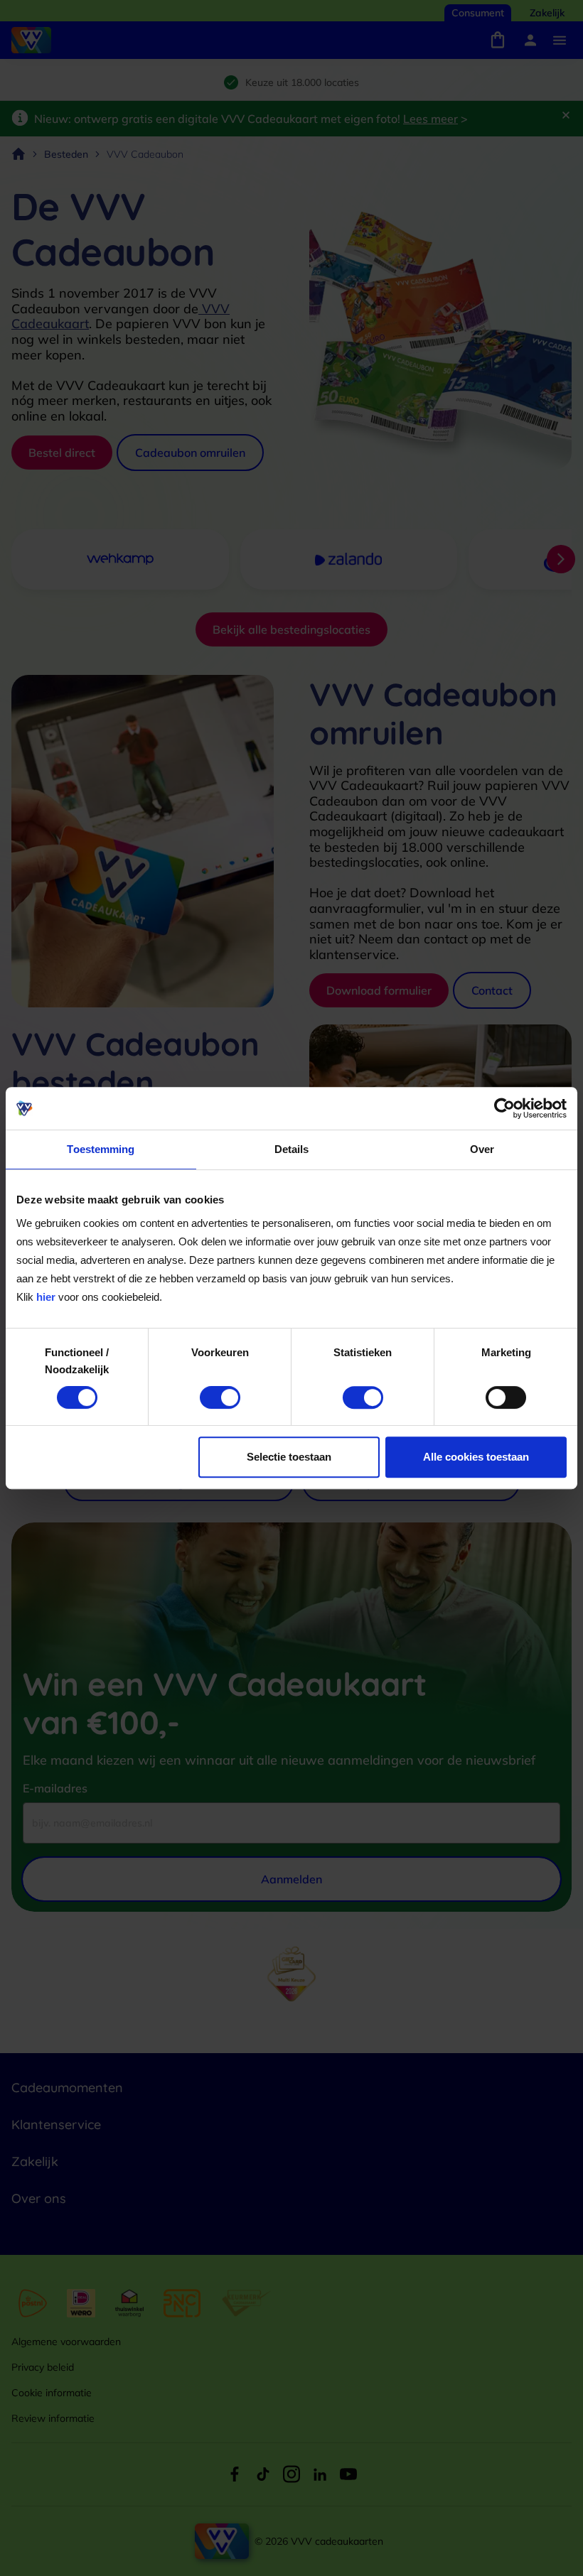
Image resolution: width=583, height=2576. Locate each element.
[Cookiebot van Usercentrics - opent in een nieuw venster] (504, 1108)
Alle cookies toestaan (476, 1457)
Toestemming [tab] (101, 1149)
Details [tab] (292, 1149)
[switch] (220, 1397)
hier (46, 1297)
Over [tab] (482, 1149)
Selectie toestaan (289, 1457)
